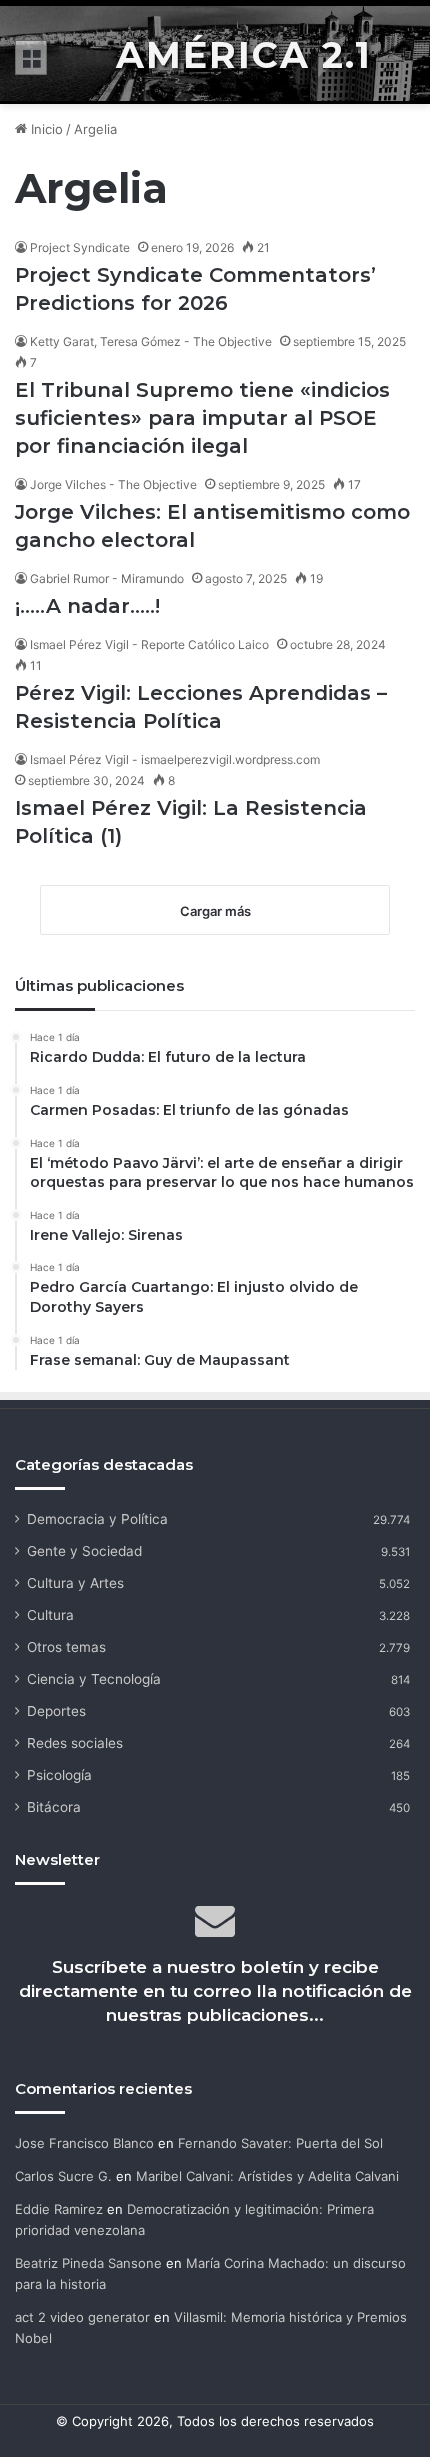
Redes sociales (75, 1743)
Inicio (45, 129)
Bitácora (54, 1807)
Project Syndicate (80, 247)
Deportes (56, 1711)
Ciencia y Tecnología (94, 1679)
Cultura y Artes (75, 1583)
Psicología (59, 1775)
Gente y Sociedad (84, 1551)
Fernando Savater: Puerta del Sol (280, 2143)
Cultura (50, 1615)
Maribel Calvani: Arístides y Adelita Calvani (267, 2176)
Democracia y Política (97, 1519)
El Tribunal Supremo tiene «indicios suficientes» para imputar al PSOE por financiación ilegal (202, 418)
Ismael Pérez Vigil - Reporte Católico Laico (149, 644)
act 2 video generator (82, 2317)
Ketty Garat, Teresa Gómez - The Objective (151, 341)
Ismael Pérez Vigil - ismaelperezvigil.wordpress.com (175, 759)
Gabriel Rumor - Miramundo (107, 578)
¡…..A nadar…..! (87, 606)
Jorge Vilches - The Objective (113, 484)
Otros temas (66, 1647)
